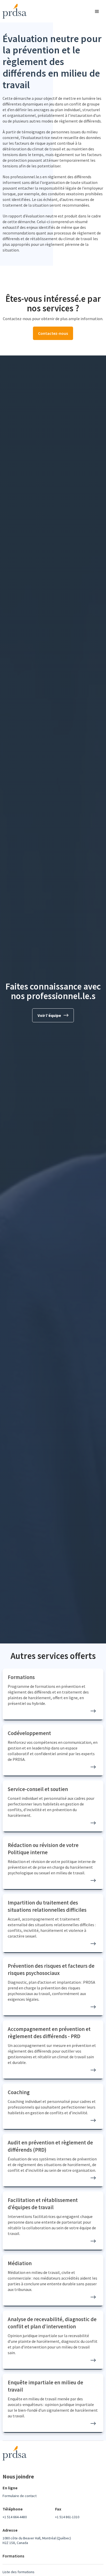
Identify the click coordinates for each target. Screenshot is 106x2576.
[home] (13, 11)
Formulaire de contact (20, 2496)
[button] (98, 11)
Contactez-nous (53, 333)
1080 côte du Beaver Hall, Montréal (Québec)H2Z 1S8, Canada (37, 2540)
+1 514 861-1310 (67, 2517)
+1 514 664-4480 (15, 2517)
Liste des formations (19, 2572)
